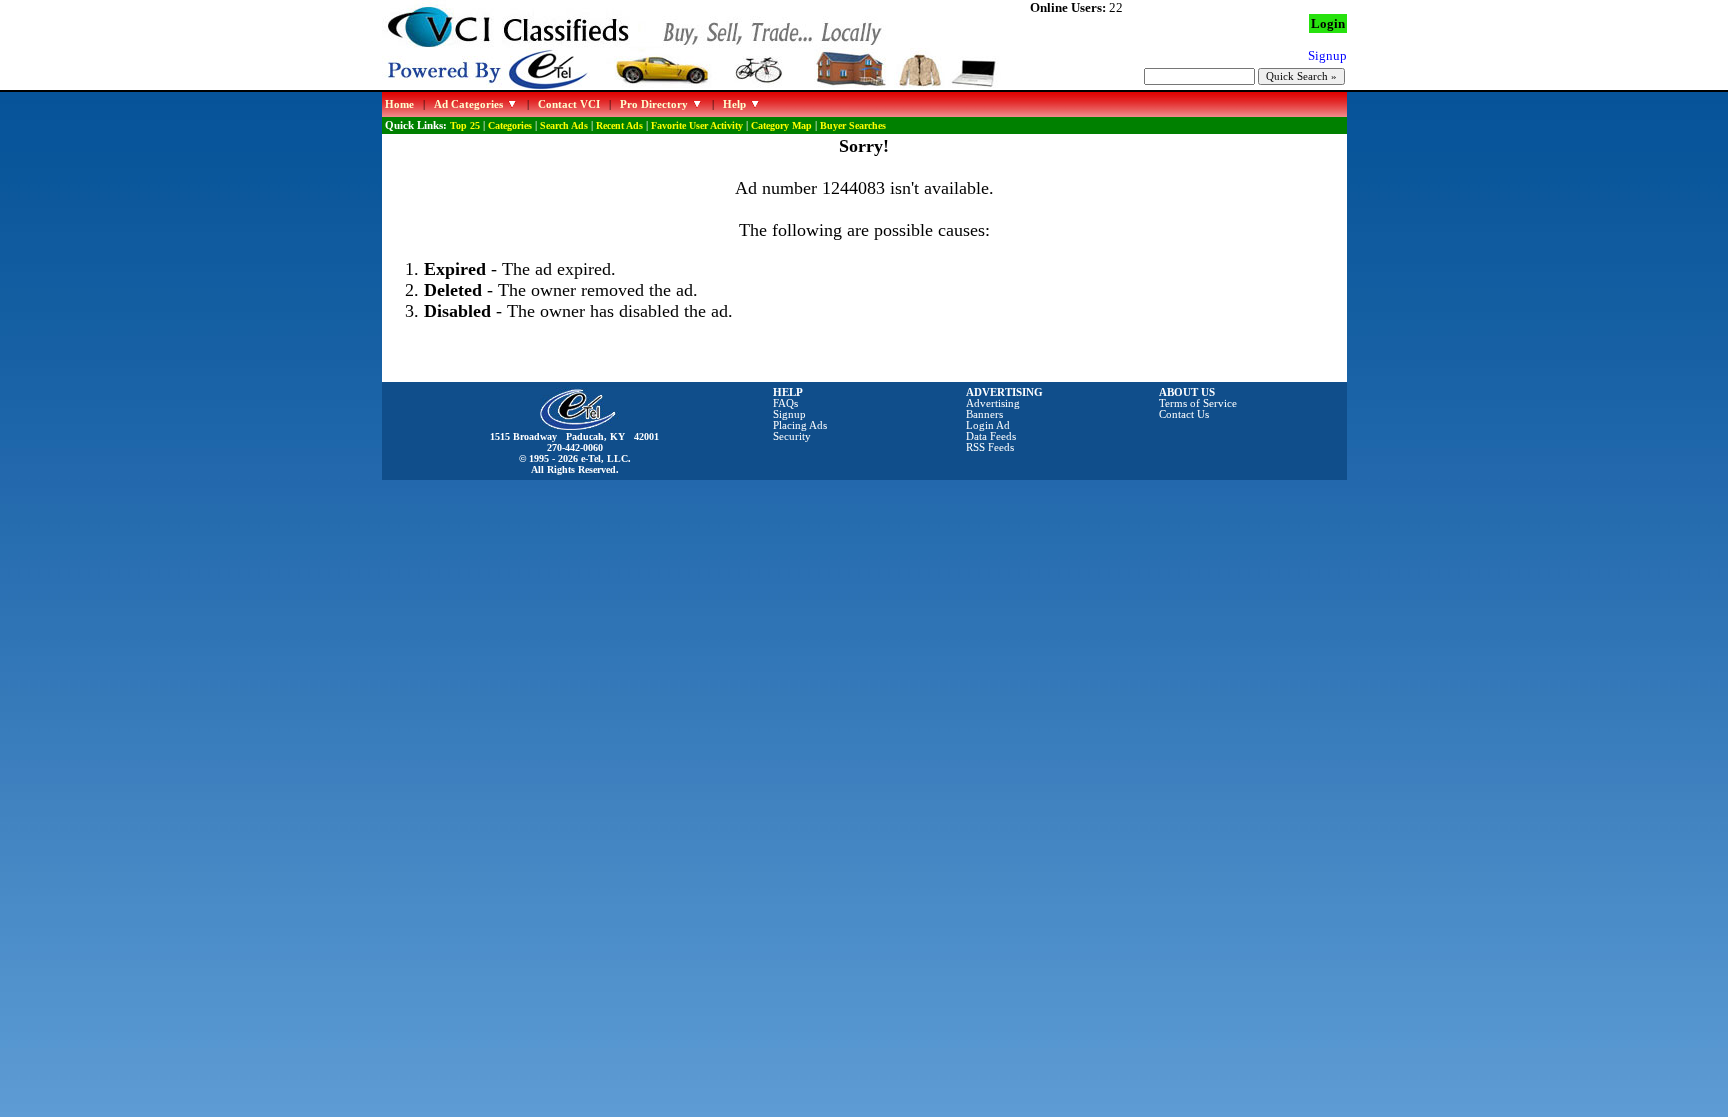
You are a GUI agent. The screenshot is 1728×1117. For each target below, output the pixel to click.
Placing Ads (800, 425)
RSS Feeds (990, 447)
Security (792, 436)
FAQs (785, 403)
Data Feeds (991, 436)
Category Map (781, 125)
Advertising (993, 403)
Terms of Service (1198, 403)
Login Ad (988, 425)
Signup (789, 414)
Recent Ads (619, 125)
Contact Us (1184, 414)
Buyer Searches (853, 125)
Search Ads (564, 125)
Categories (510, 125)
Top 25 (465, 125)
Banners (984, 414)
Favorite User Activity (697, 125)
